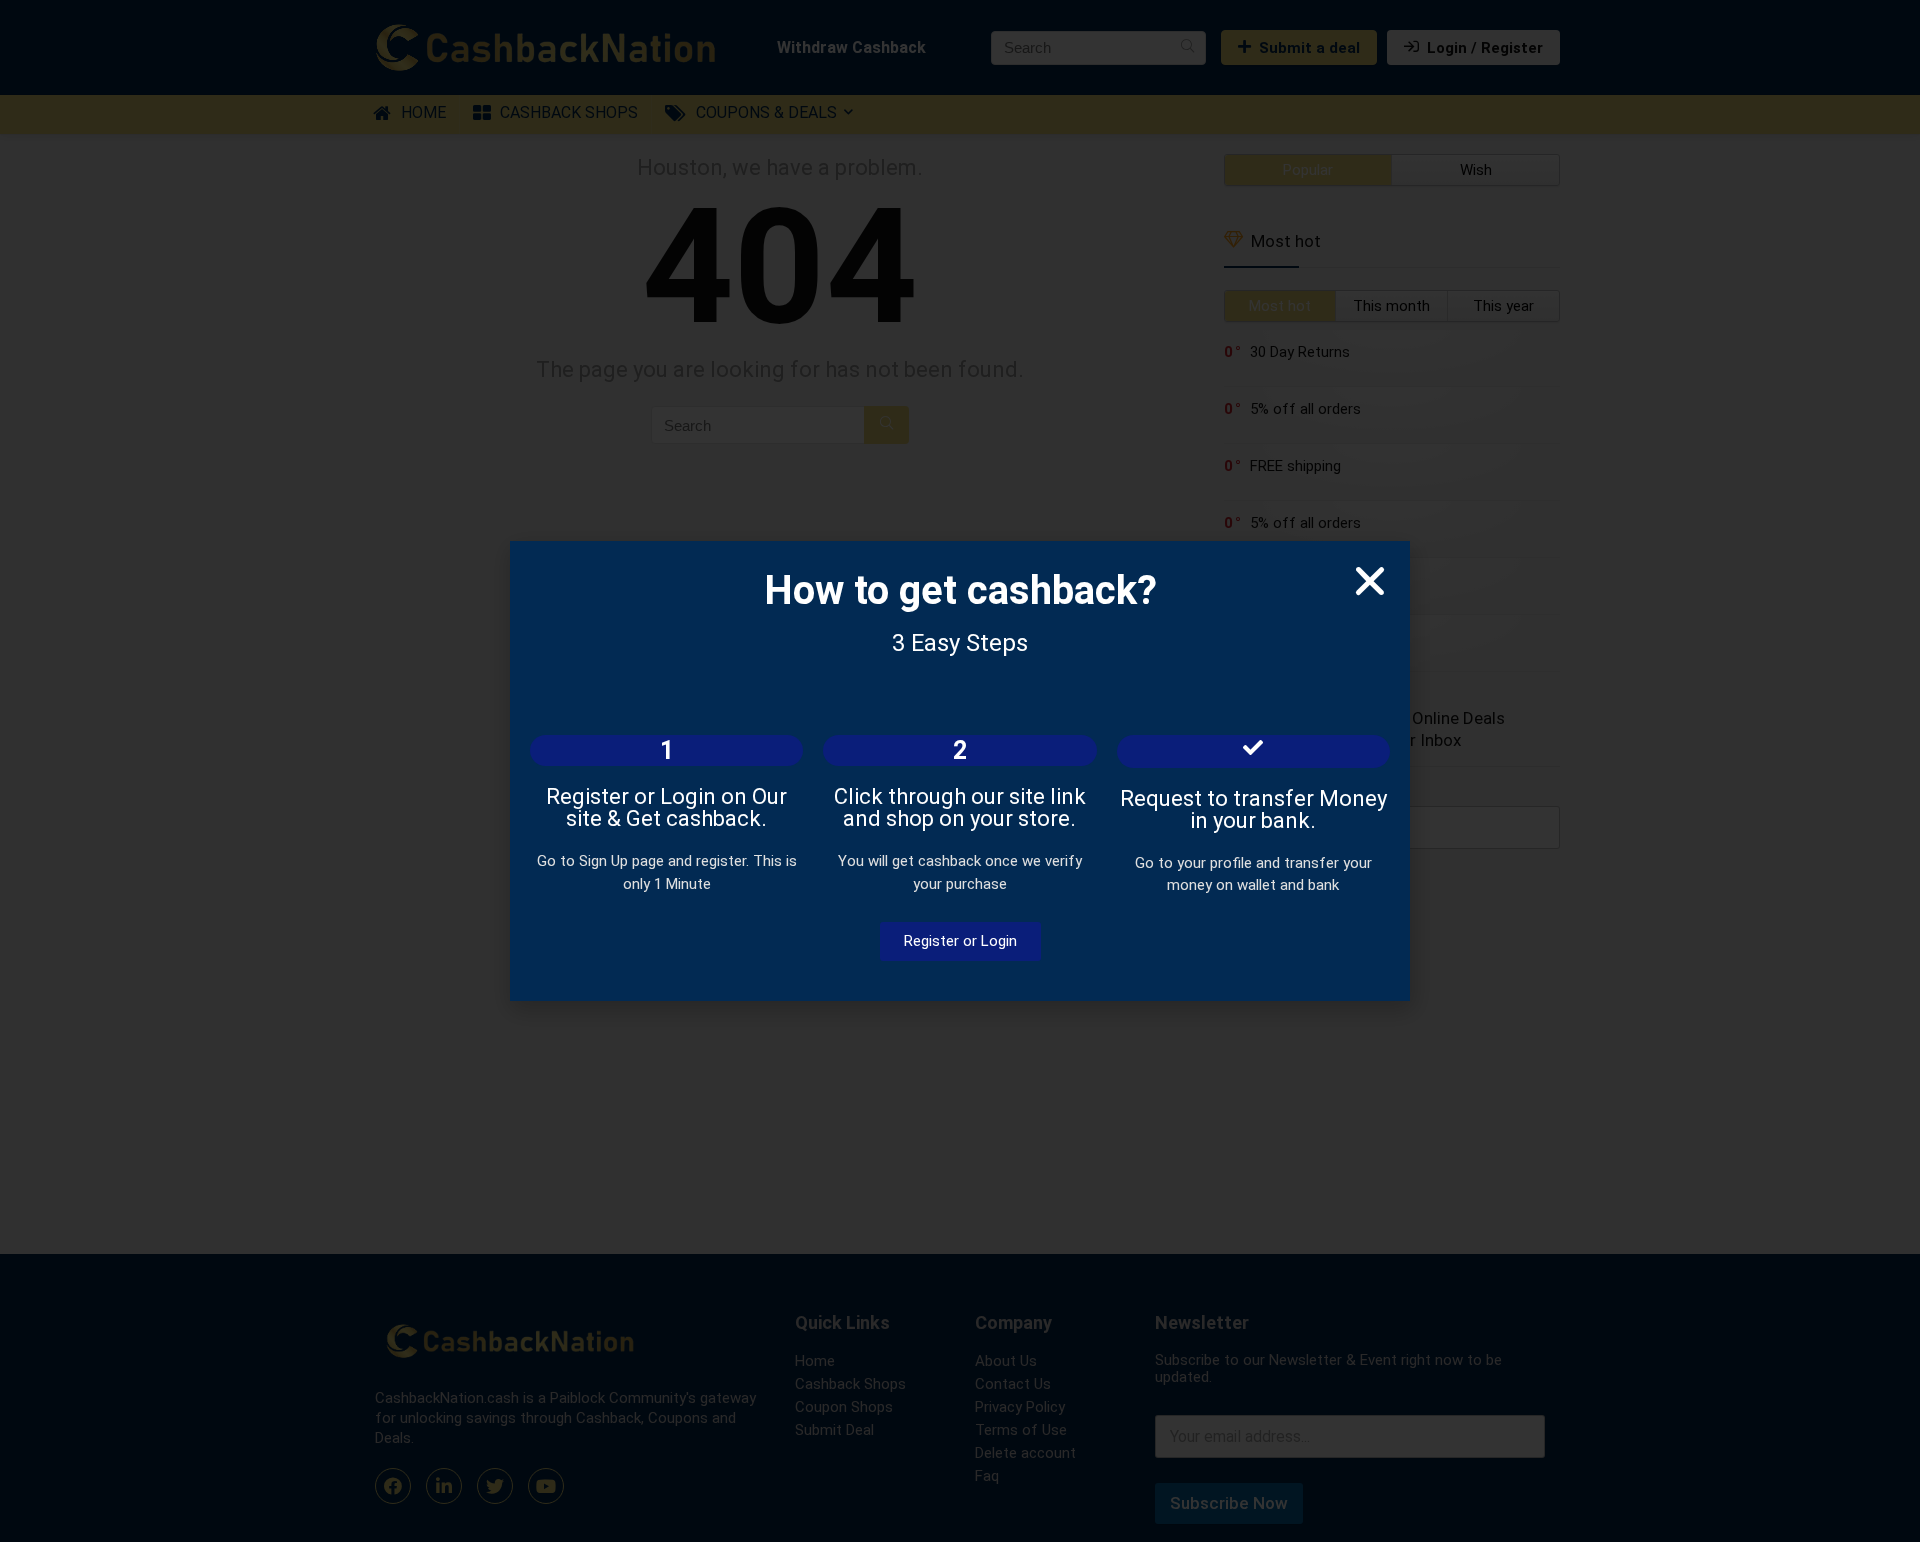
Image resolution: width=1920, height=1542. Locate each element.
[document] (960, 771)
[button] (1370, 581)
